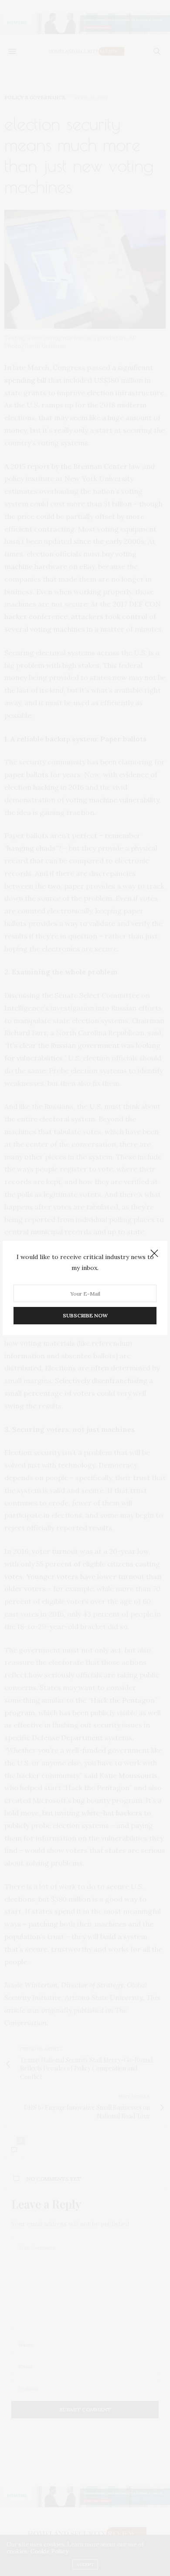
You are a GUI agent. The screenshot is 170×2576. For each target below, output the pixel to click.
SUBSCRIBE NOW (85, 1315)
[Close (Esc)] (154, 1254)
